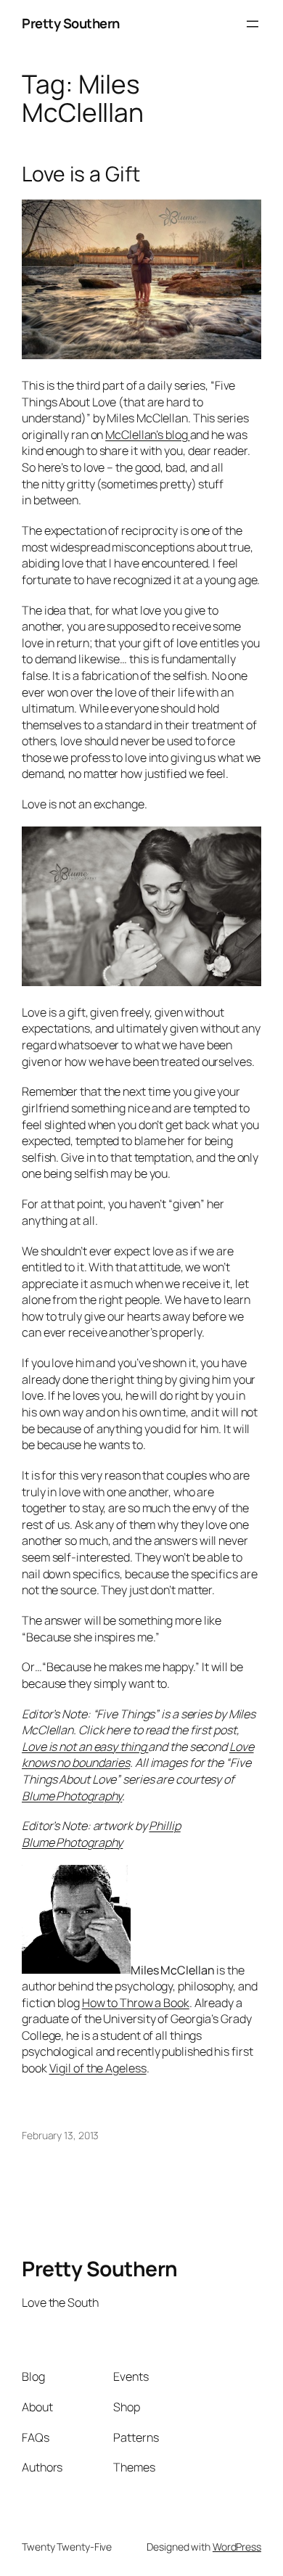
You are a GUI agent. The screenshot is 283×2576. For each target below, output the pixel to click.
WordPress (237, 2547)
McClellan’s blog (147, 435)
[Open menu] (253, 24)
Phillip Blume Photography (101, 1834)
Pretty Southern (71, 23)
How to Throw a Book (136, 2003)
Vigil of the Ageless (98, 2068)
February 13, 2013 (60, 2135)
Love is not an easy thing (85, 1747)
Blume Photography (72, 1796)
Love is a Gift (81, 174)
